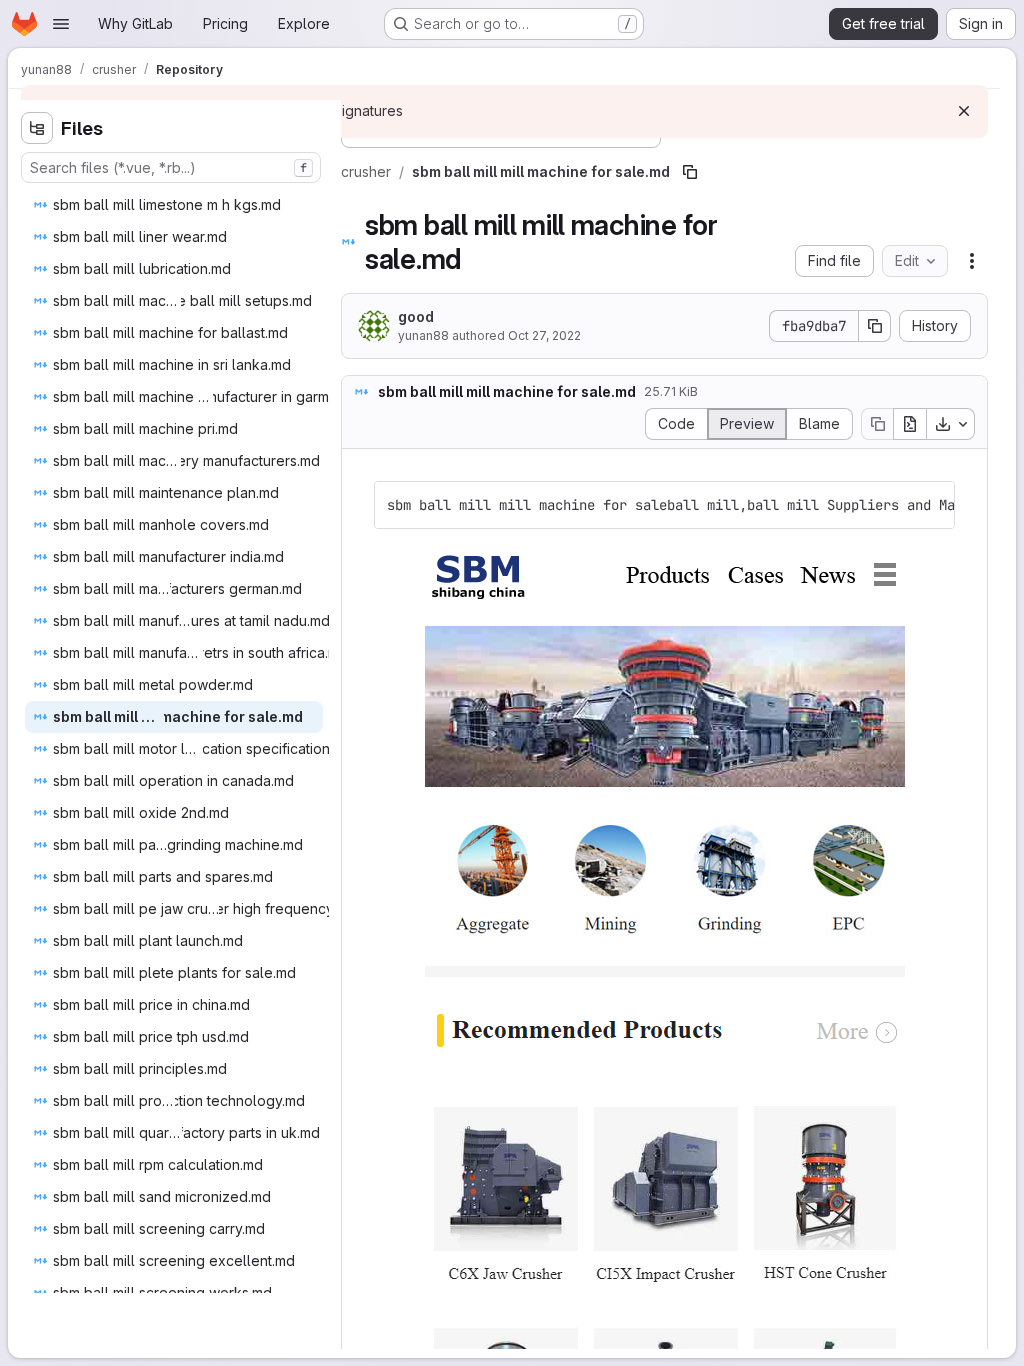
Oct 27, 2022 (544, 335)
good (416, 316)
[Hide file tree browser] (37, 128)
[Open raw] (910, 424)
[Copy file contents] (877, 424)
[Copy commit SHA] (875, 326)
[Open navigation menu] (61, 24)
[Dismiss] (964, 111)
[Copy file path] (690, 172)
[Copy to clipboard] (931, 505)
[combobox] (171, 167)
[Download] (951, 424)
